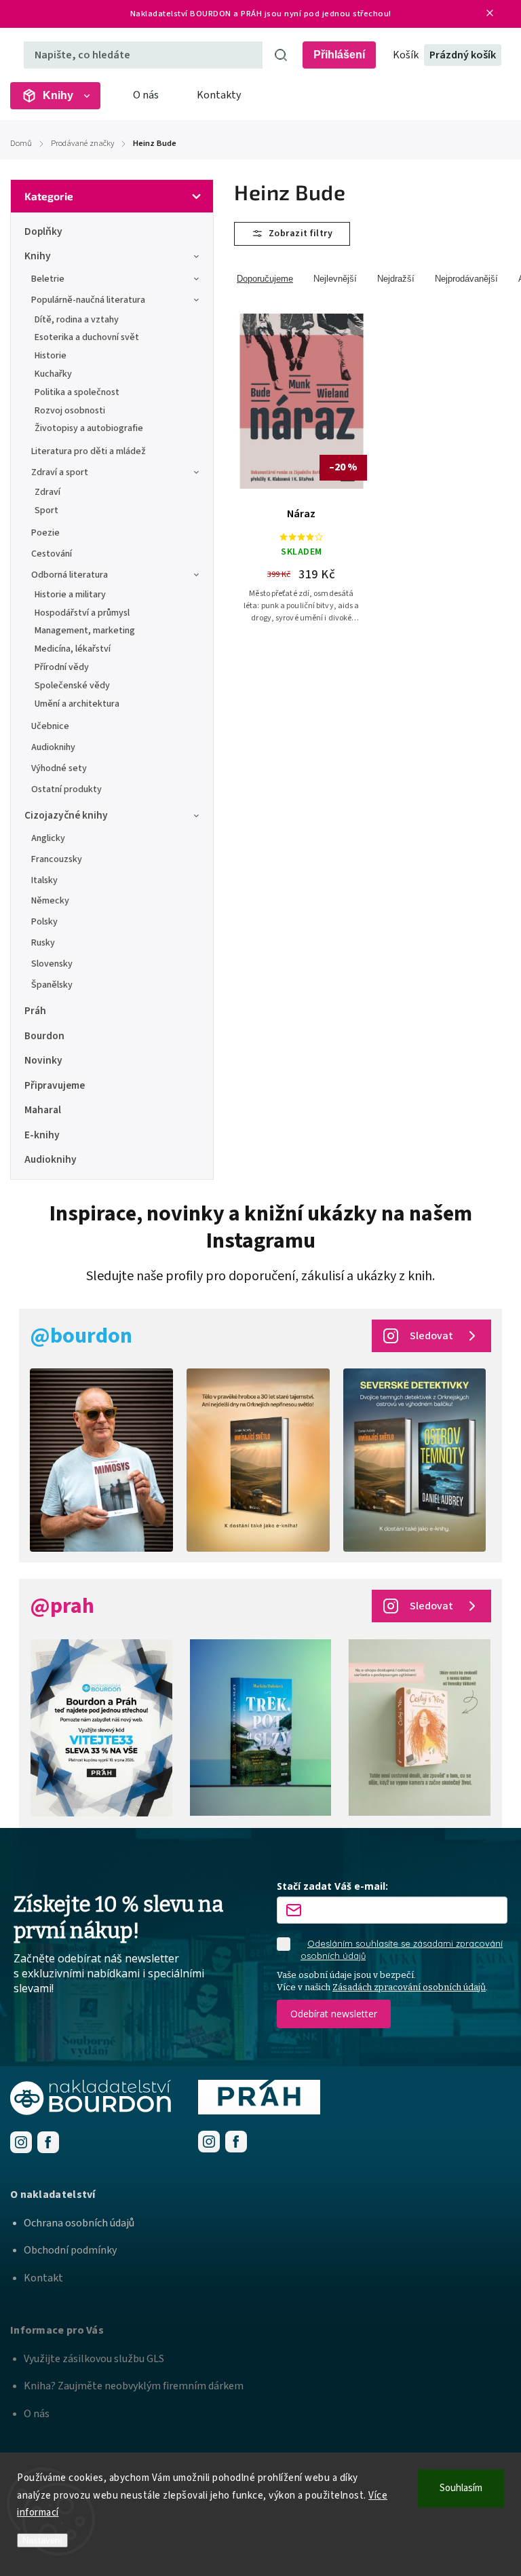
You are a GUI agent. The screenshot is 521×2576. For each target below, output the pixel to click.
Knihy (38, 256)
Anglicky (48, 838)
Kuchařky (53, 374)
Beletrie (48, 279)
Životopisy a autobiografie (89, 428)
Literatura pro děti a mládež (89, 451)
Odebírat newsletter (334, 2014)
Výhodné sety (59, 768)
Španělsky (52, 985)
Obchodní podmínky (70, 2250)
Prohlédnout (307, 475)
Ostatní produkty (66, 789)
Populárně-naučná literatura (88, 300)
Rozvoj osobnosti (70, 411)
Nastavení (42, 2540)
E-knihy (42, 1135)
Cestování (52, 554)
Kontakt (43, 2278)
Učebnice (50, 726)
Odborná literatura (70, 575)
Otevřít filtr (292, 234)
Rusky (43, 943)
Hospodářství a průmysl (82, 613)
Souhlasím (461, 2488)
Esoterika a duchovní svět (87, 337)
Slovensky (52, 964)
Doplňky (43, 231)
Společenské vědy (72, 686)
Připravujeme (55, 1085)
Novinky (43, 1060)
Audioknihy (53, 747)
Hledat (281, 55)
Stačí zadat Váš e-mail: (332, 1886)
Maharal (43, 1110)
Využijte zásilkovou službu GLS (94, 2359)
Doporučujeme (265, 279)
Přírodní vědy (62, 667)
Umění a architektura (77, 704)
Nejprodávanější (466, 279)
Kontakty (219, 95)
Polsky (44, 922)
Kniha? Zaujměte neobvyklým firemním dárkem (134, 2386)
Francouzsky (57, 859)
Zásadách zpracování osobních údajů (409, 1987)
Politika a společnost (77, 392)
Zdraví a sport (60, 472)
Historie (51, 356)
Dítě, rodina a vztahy (77, 320)
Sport (46, 510)
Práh (35, 1011)
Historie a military (70, 595)
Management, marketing (85, 631)
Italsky (44, 880)
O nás (146, 95)
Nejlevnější (335, 279)
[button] (260, 2195)
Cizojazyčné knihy (66, 815)
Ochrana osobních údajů (79, 2223)
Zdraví (47, 492)
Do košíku (308, 440)
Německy (50, 901)
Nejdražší (396, 279)
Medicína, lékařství (73, 649)
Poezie (45, 533)
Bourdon (44, 1036)
